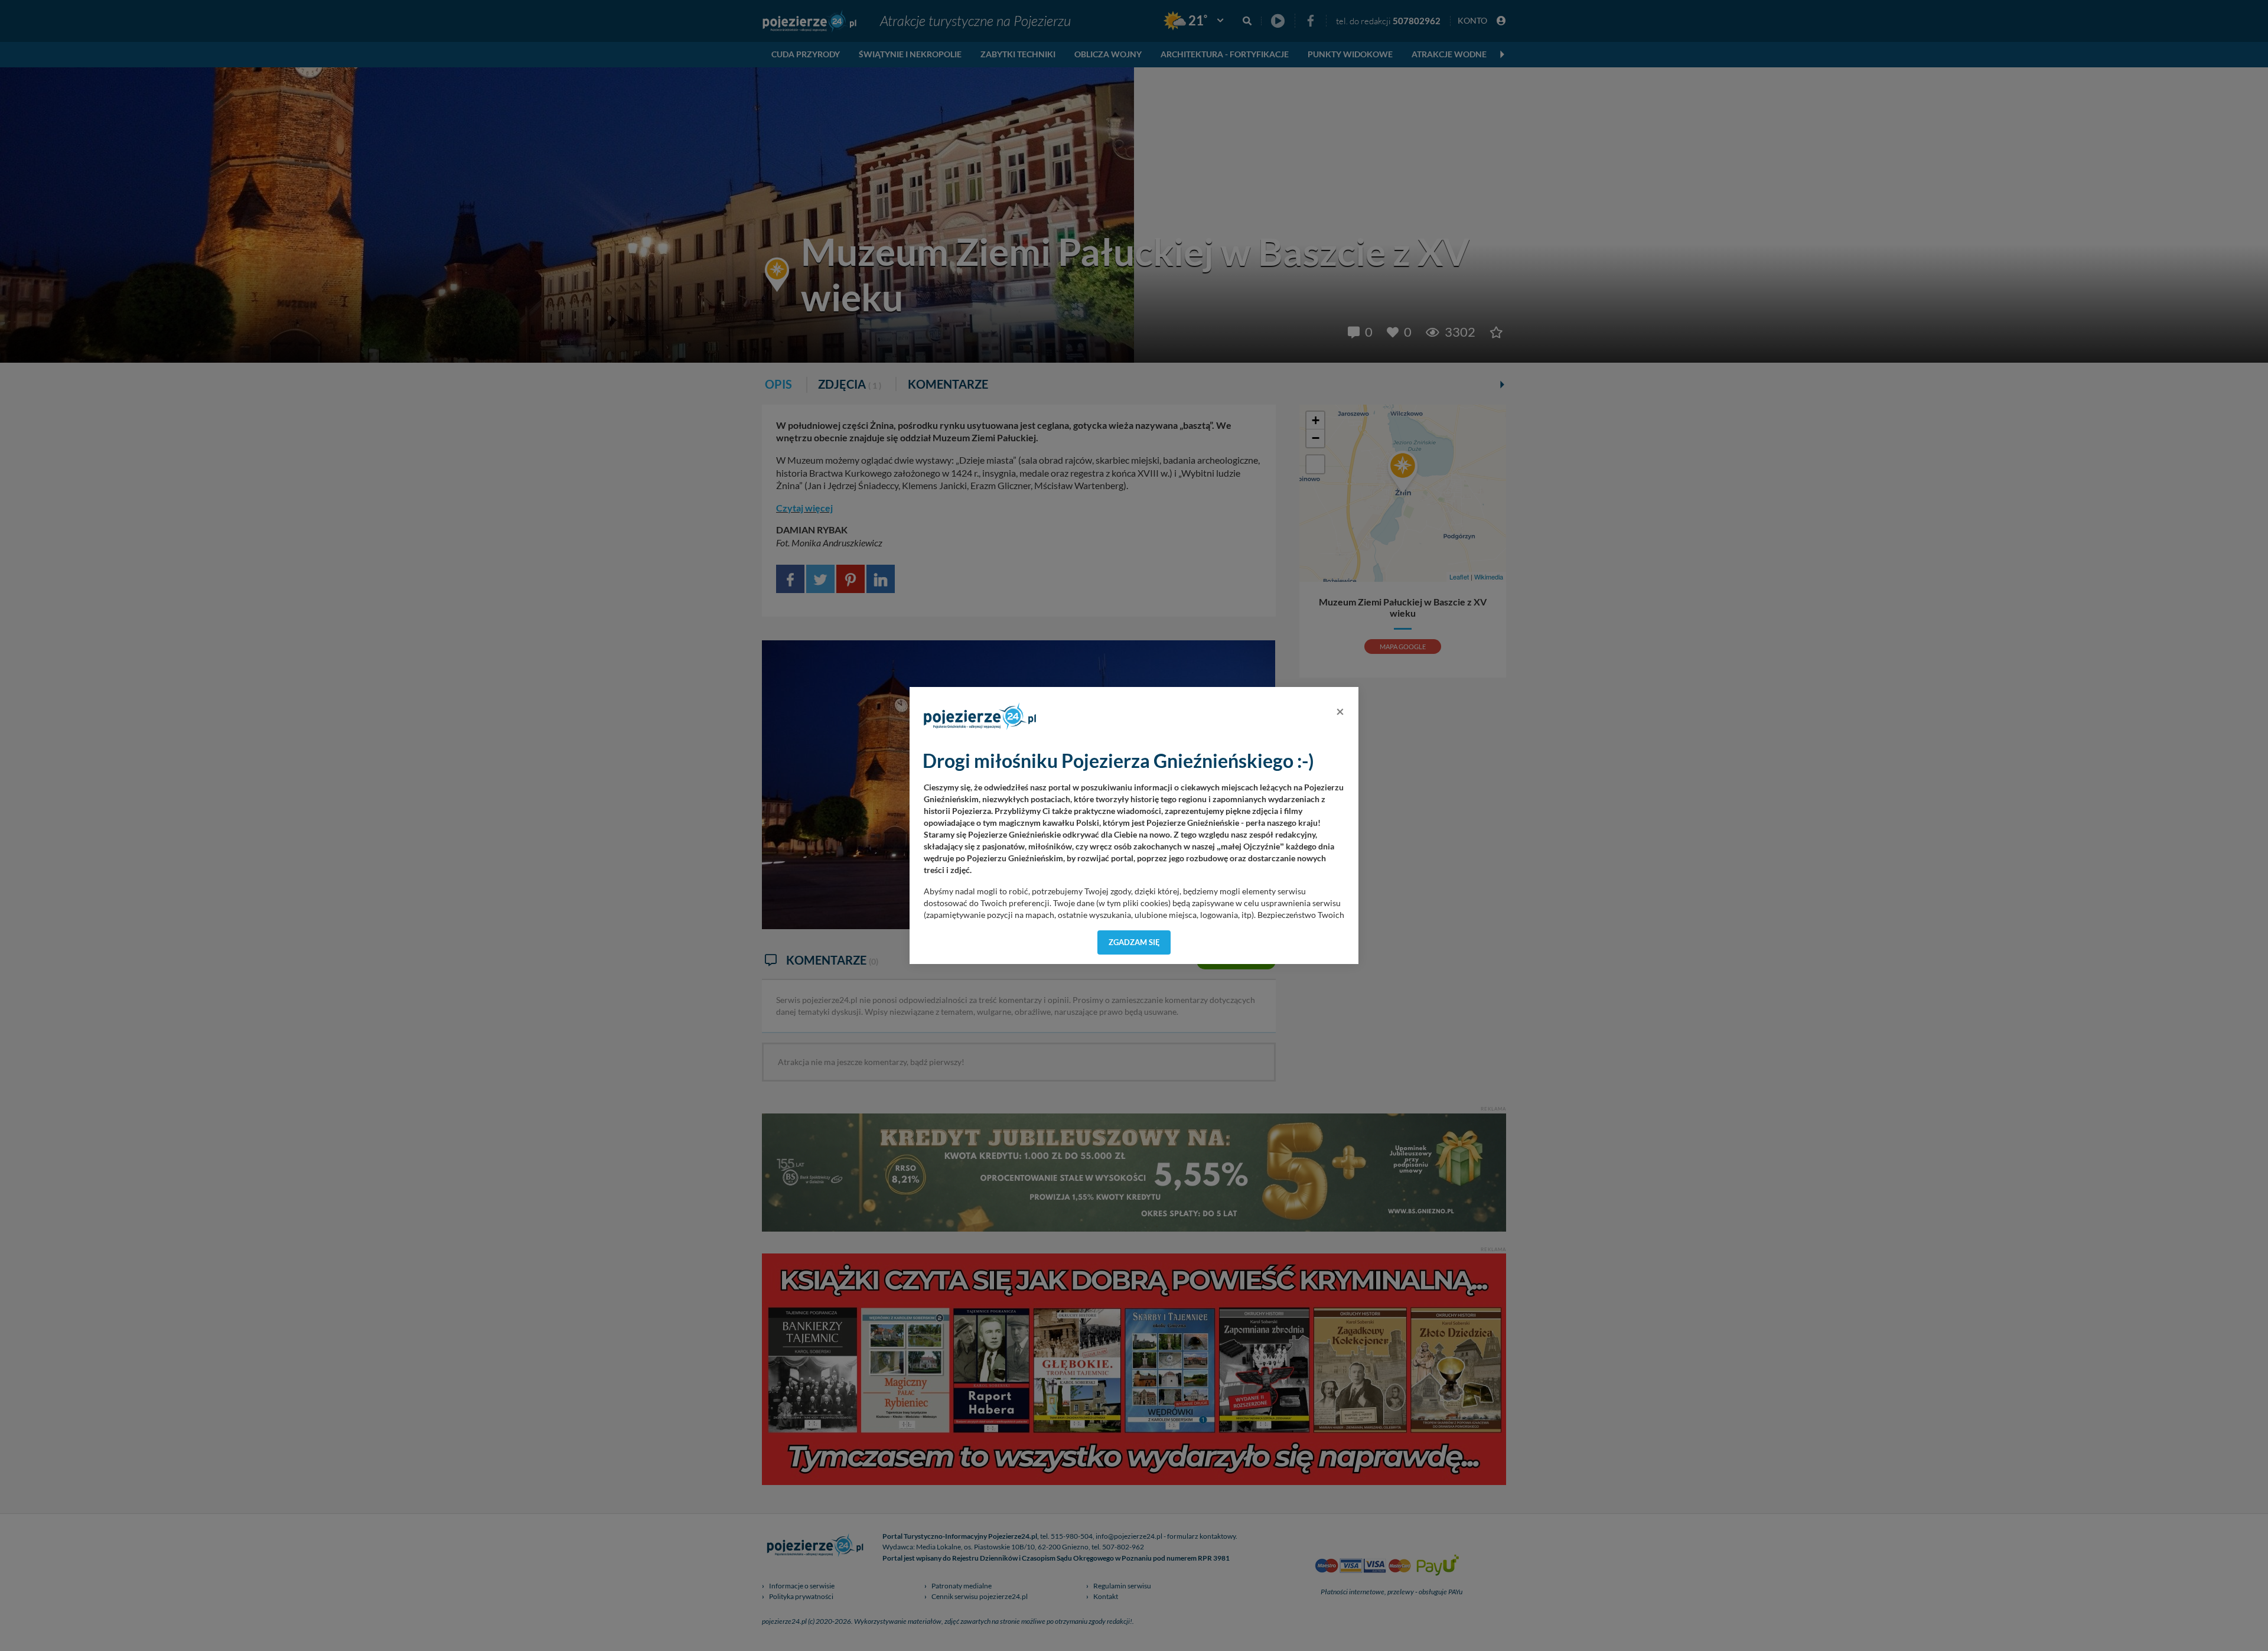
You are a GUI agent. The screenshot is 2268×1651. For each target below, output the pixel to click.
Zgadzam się (1134, 942)
